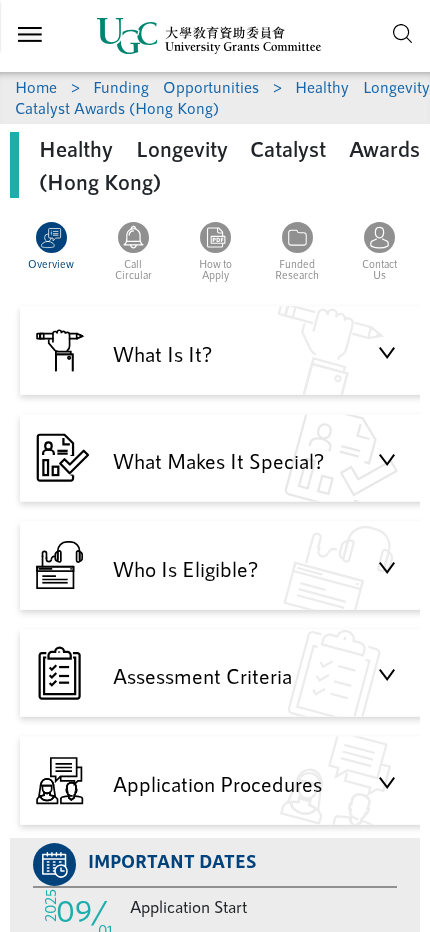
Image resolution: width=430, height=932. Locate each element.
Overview (51, 263)
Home (36, 86)
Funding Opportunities (176, 86)
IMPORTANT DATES (172, 861)
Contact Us (379, 269)
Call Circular (133, 269)
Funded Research (297, 269)
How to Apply (215, 269)
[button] (51, 257)
